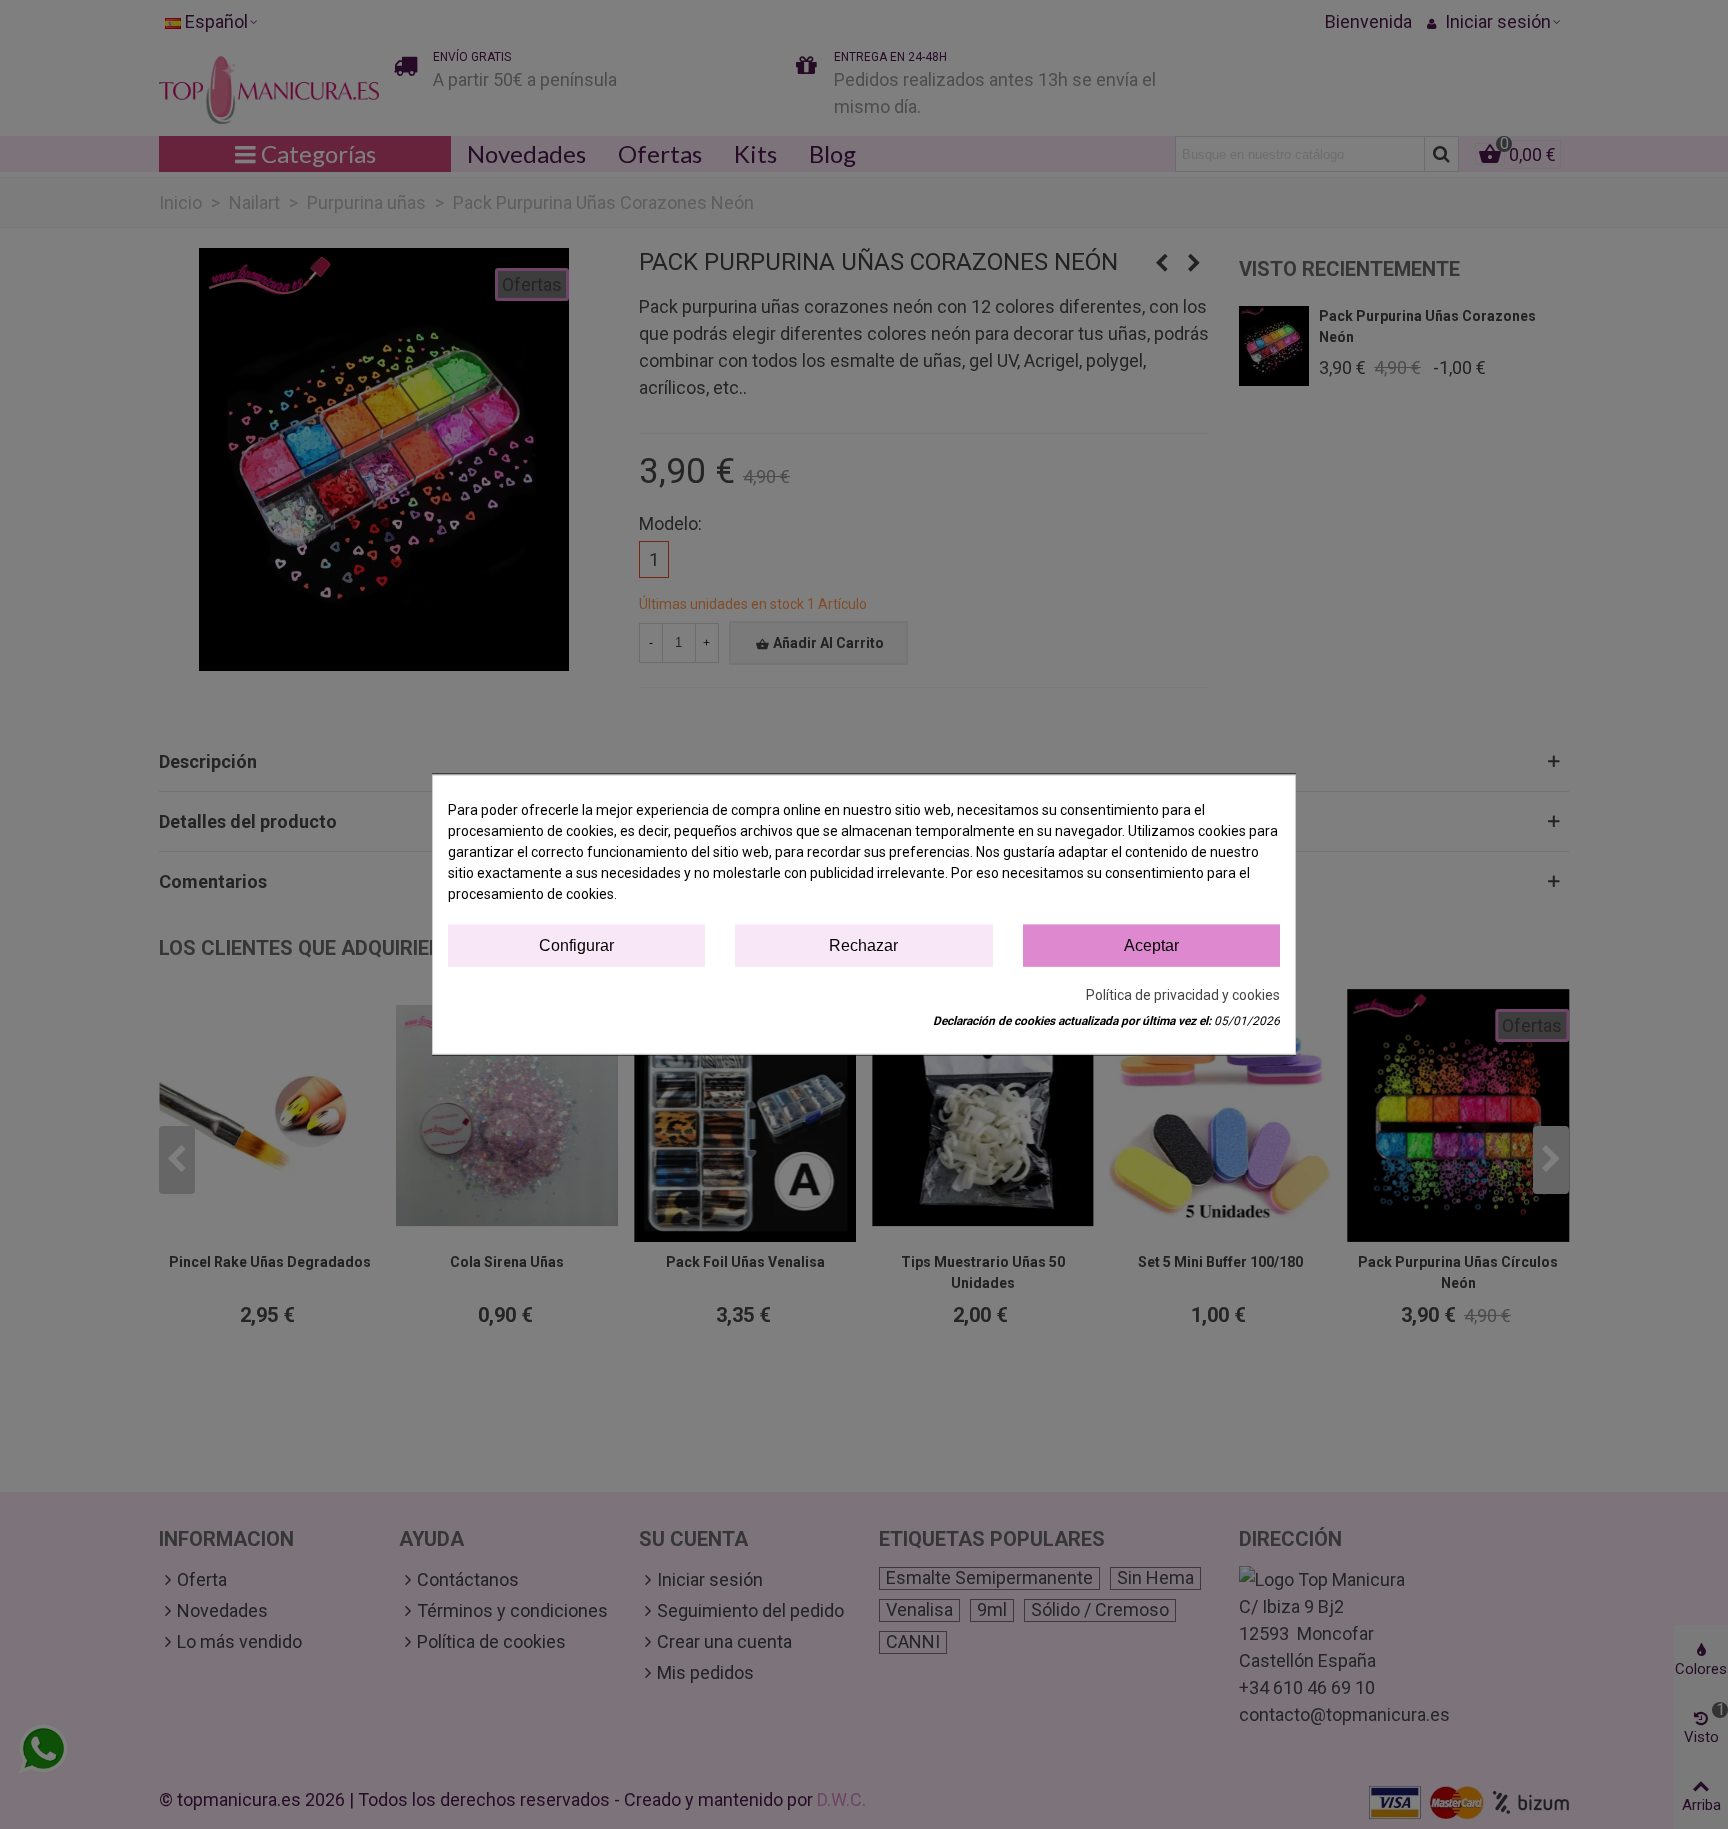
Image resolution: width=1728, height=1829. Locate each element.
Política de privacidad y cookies (1183, 995)
